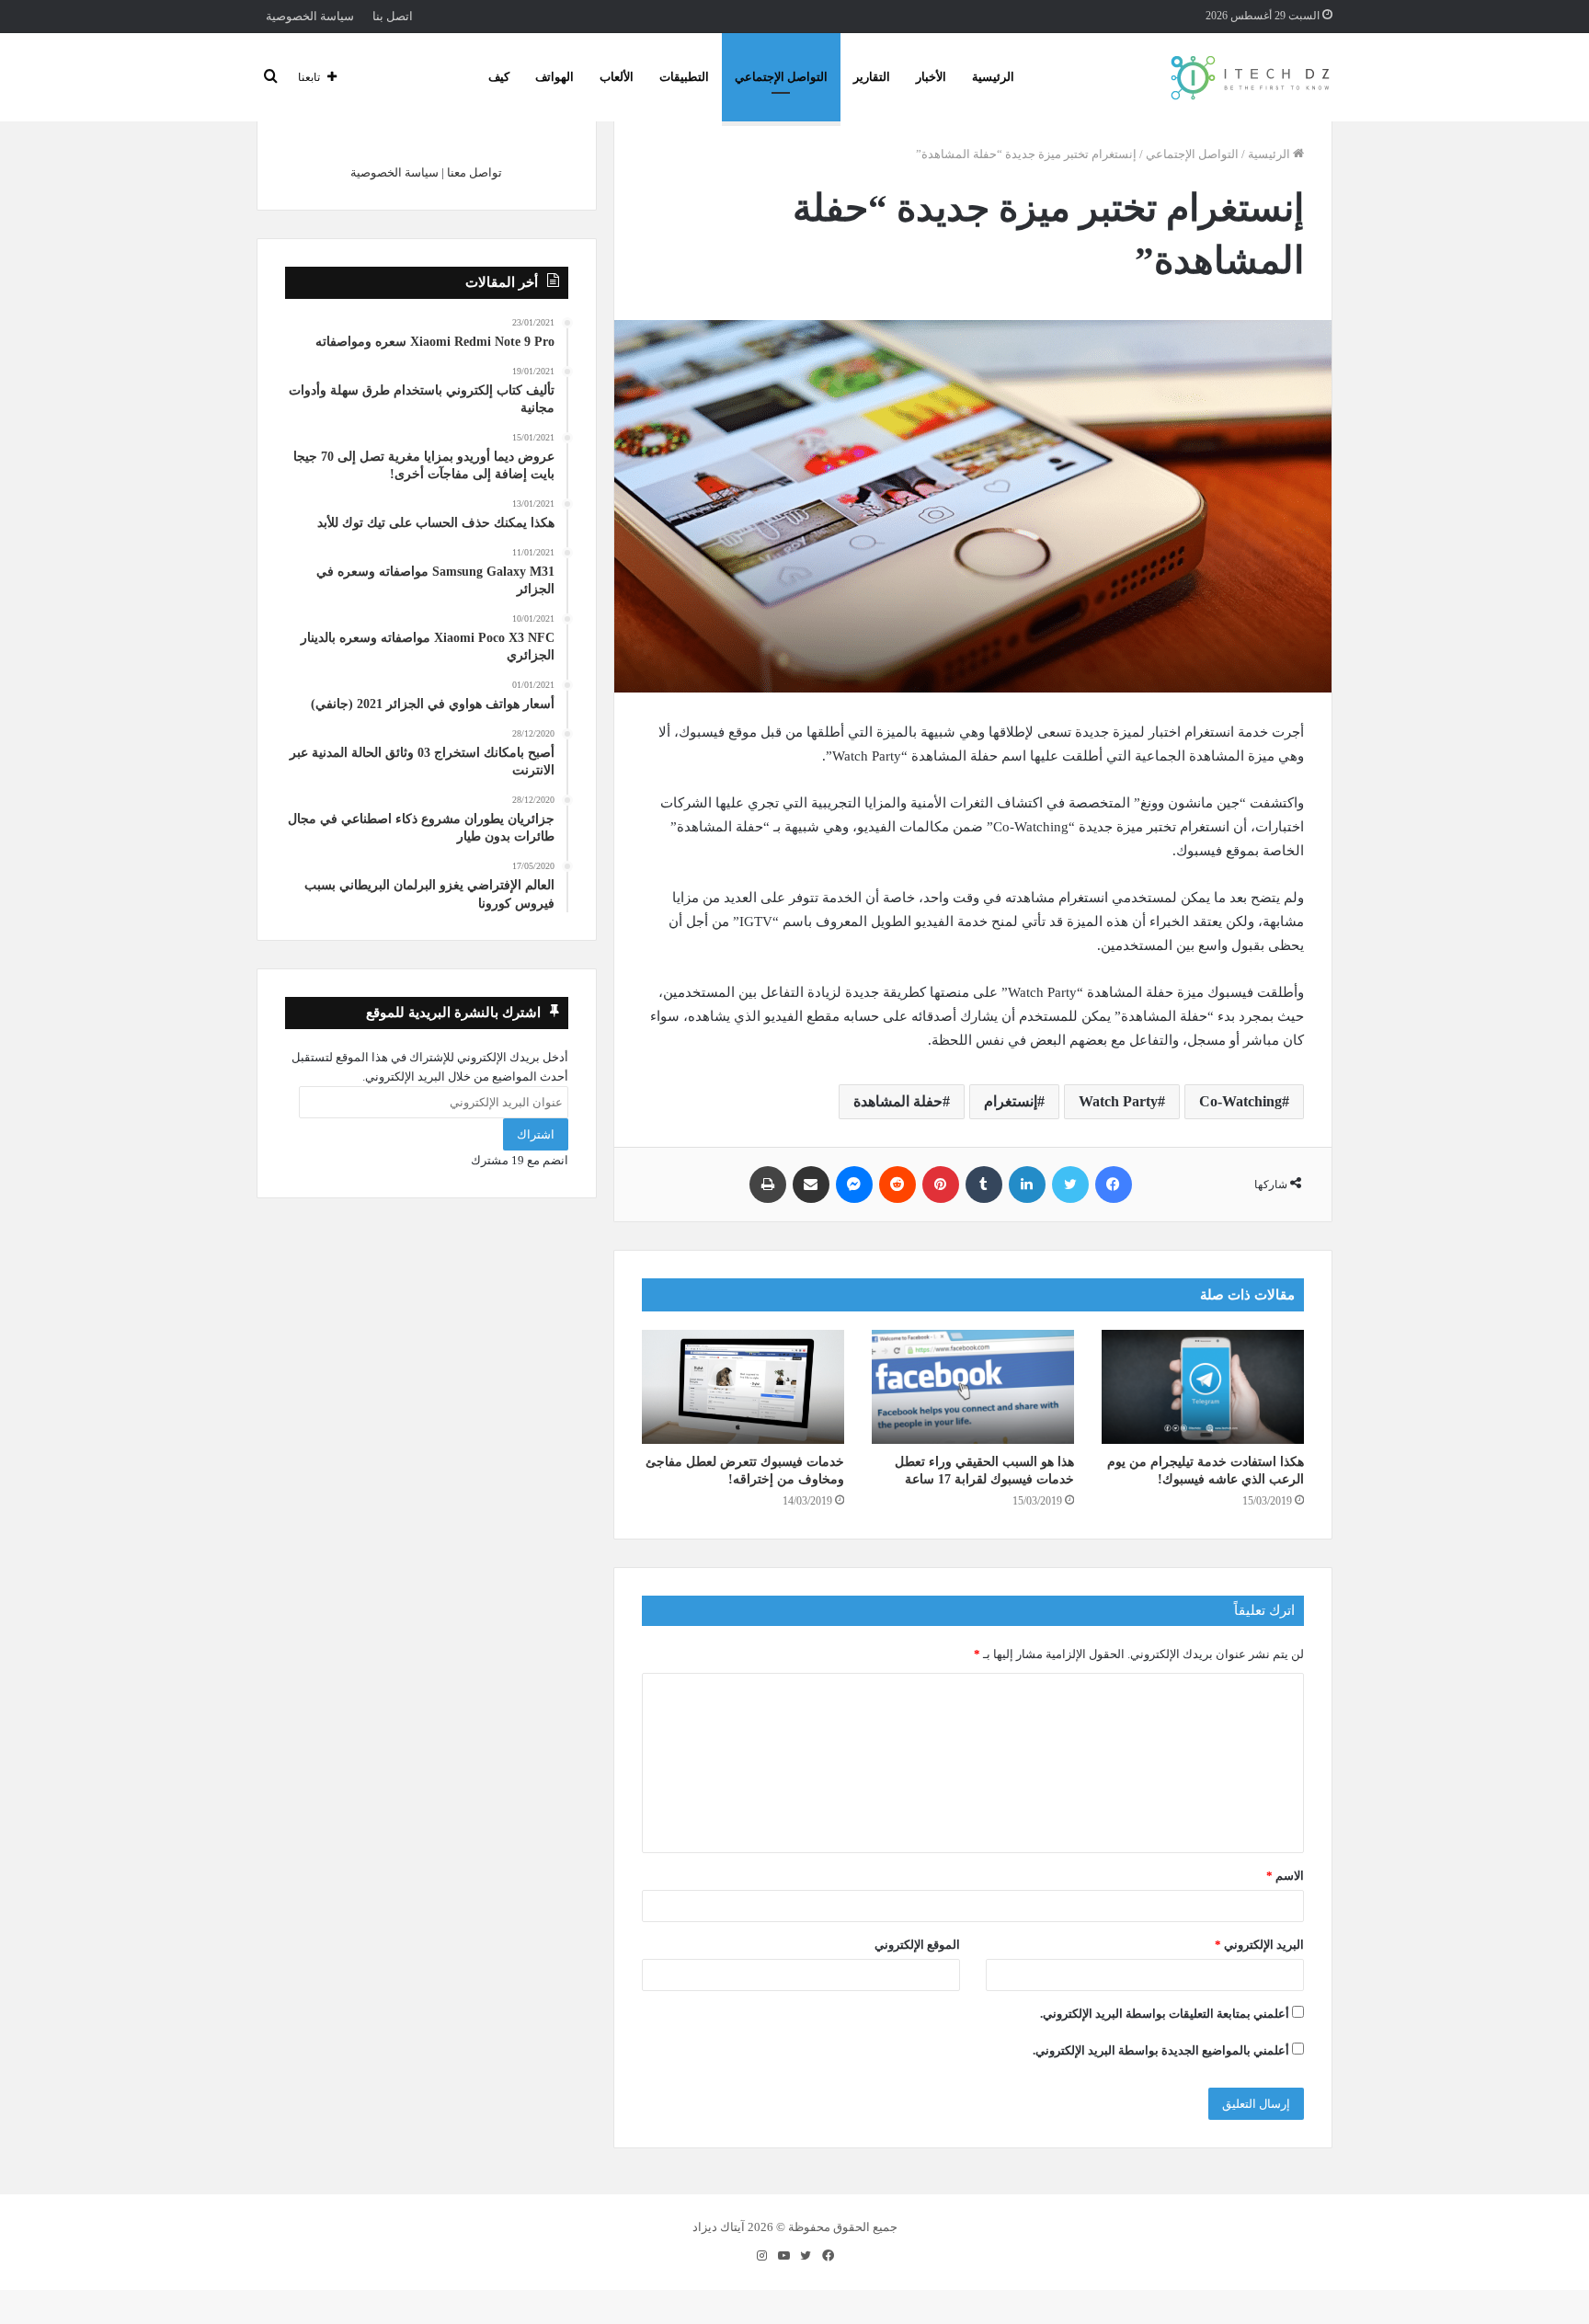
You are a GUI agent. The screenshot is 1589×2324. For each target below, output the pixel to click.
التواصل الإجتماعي (781, 77)
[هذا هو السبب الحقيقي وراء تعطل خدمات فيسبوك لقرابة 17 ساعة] (973, 1387)
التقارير (872, 77)
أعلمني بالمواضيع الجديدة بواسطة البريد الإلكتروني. (1161, 2050)
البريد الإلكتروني (1259, 1945)
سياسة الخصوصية (310, 16)
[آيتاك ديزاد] (1251, 77)
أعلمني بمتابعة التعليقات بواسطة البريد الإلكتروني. (1165, 2014)
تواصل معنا (474, 172)
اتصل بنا (393, 16)
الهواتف (554, 77)
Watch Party (1118, 1101)
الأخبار (931, 77)
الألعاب (617, 77)
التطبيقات (684, 77)
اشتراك (536, 1134)
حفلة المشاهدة (898, 1101)
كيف (499, 77)
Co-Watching (1240, 1101)
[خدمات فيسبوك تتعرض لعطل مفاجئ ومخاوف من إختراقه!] (743, 1387)
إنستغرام (1011, 1101)
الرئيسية (993, 77)
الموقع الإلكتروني (917, 1945)
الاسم (1285, 1876)
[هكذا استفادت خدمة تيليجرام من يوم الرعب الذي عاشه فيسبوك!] (1203, 1387)
